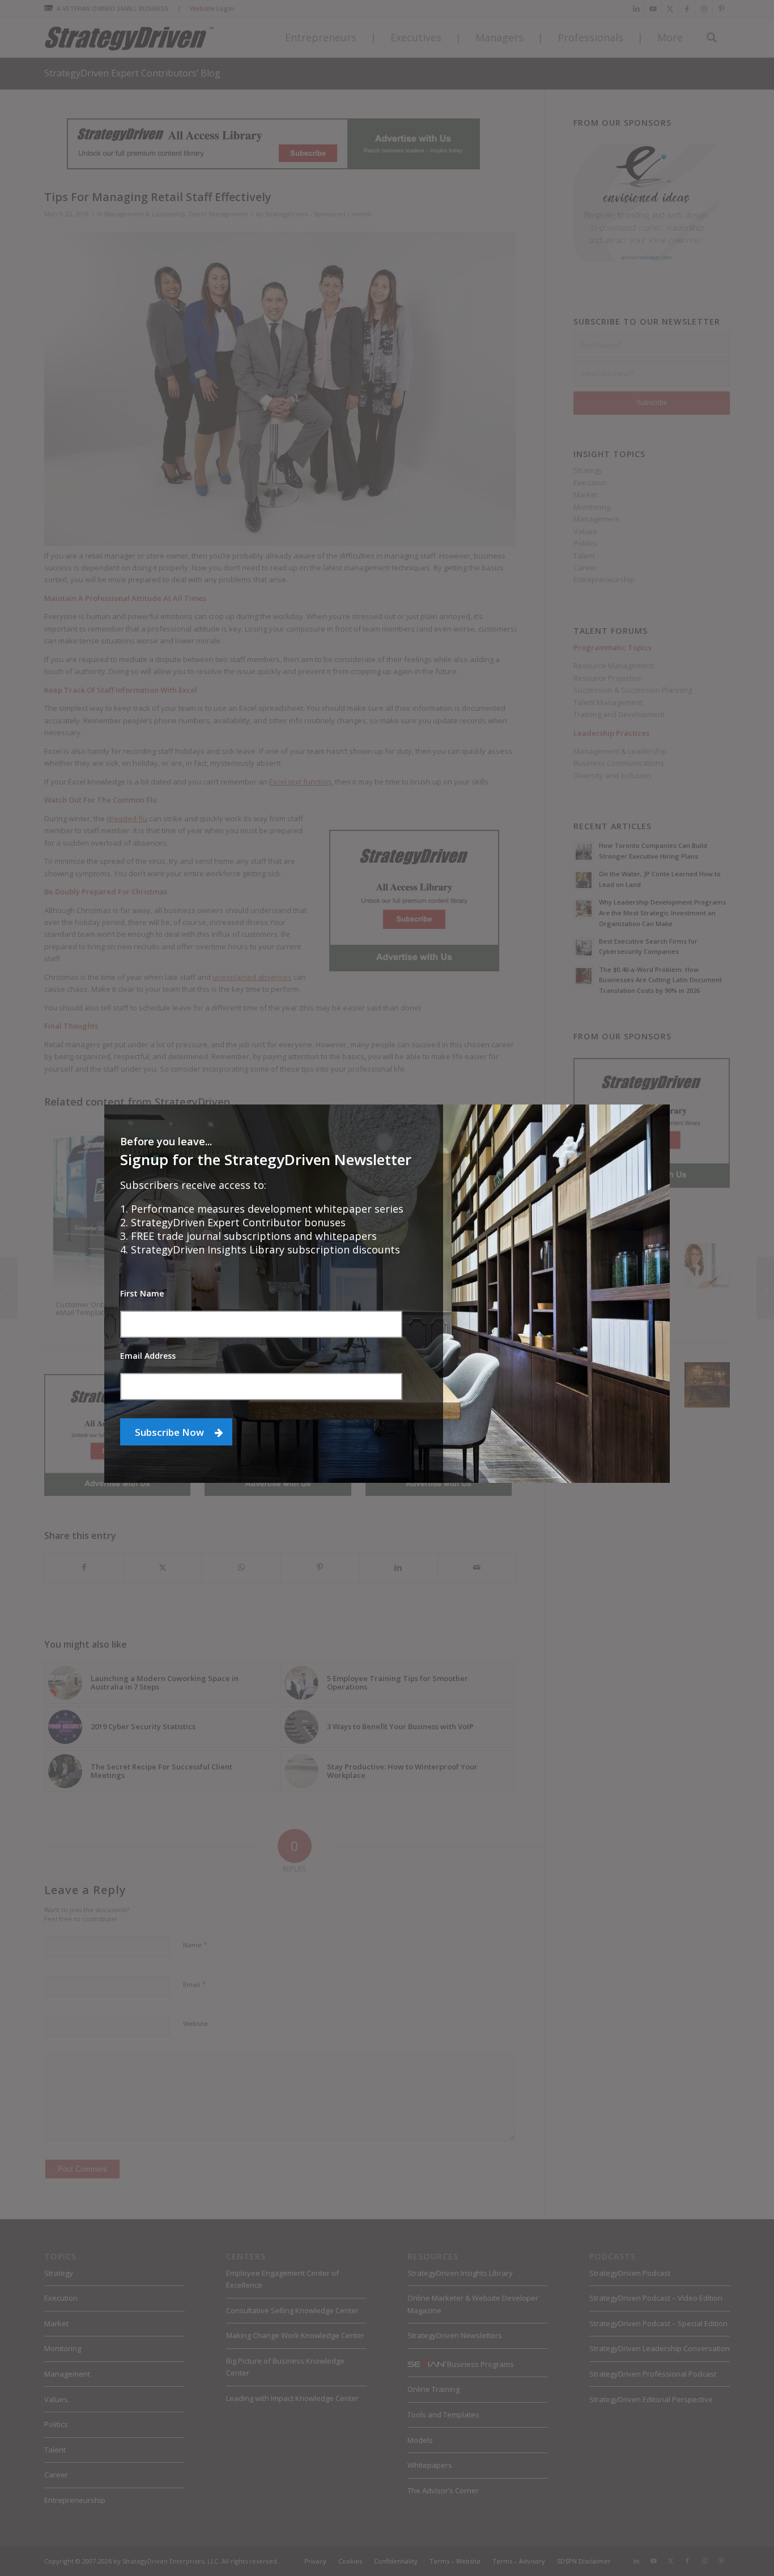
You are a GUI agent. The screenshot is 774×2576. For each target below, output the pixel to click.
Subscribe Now (171, 1432)
